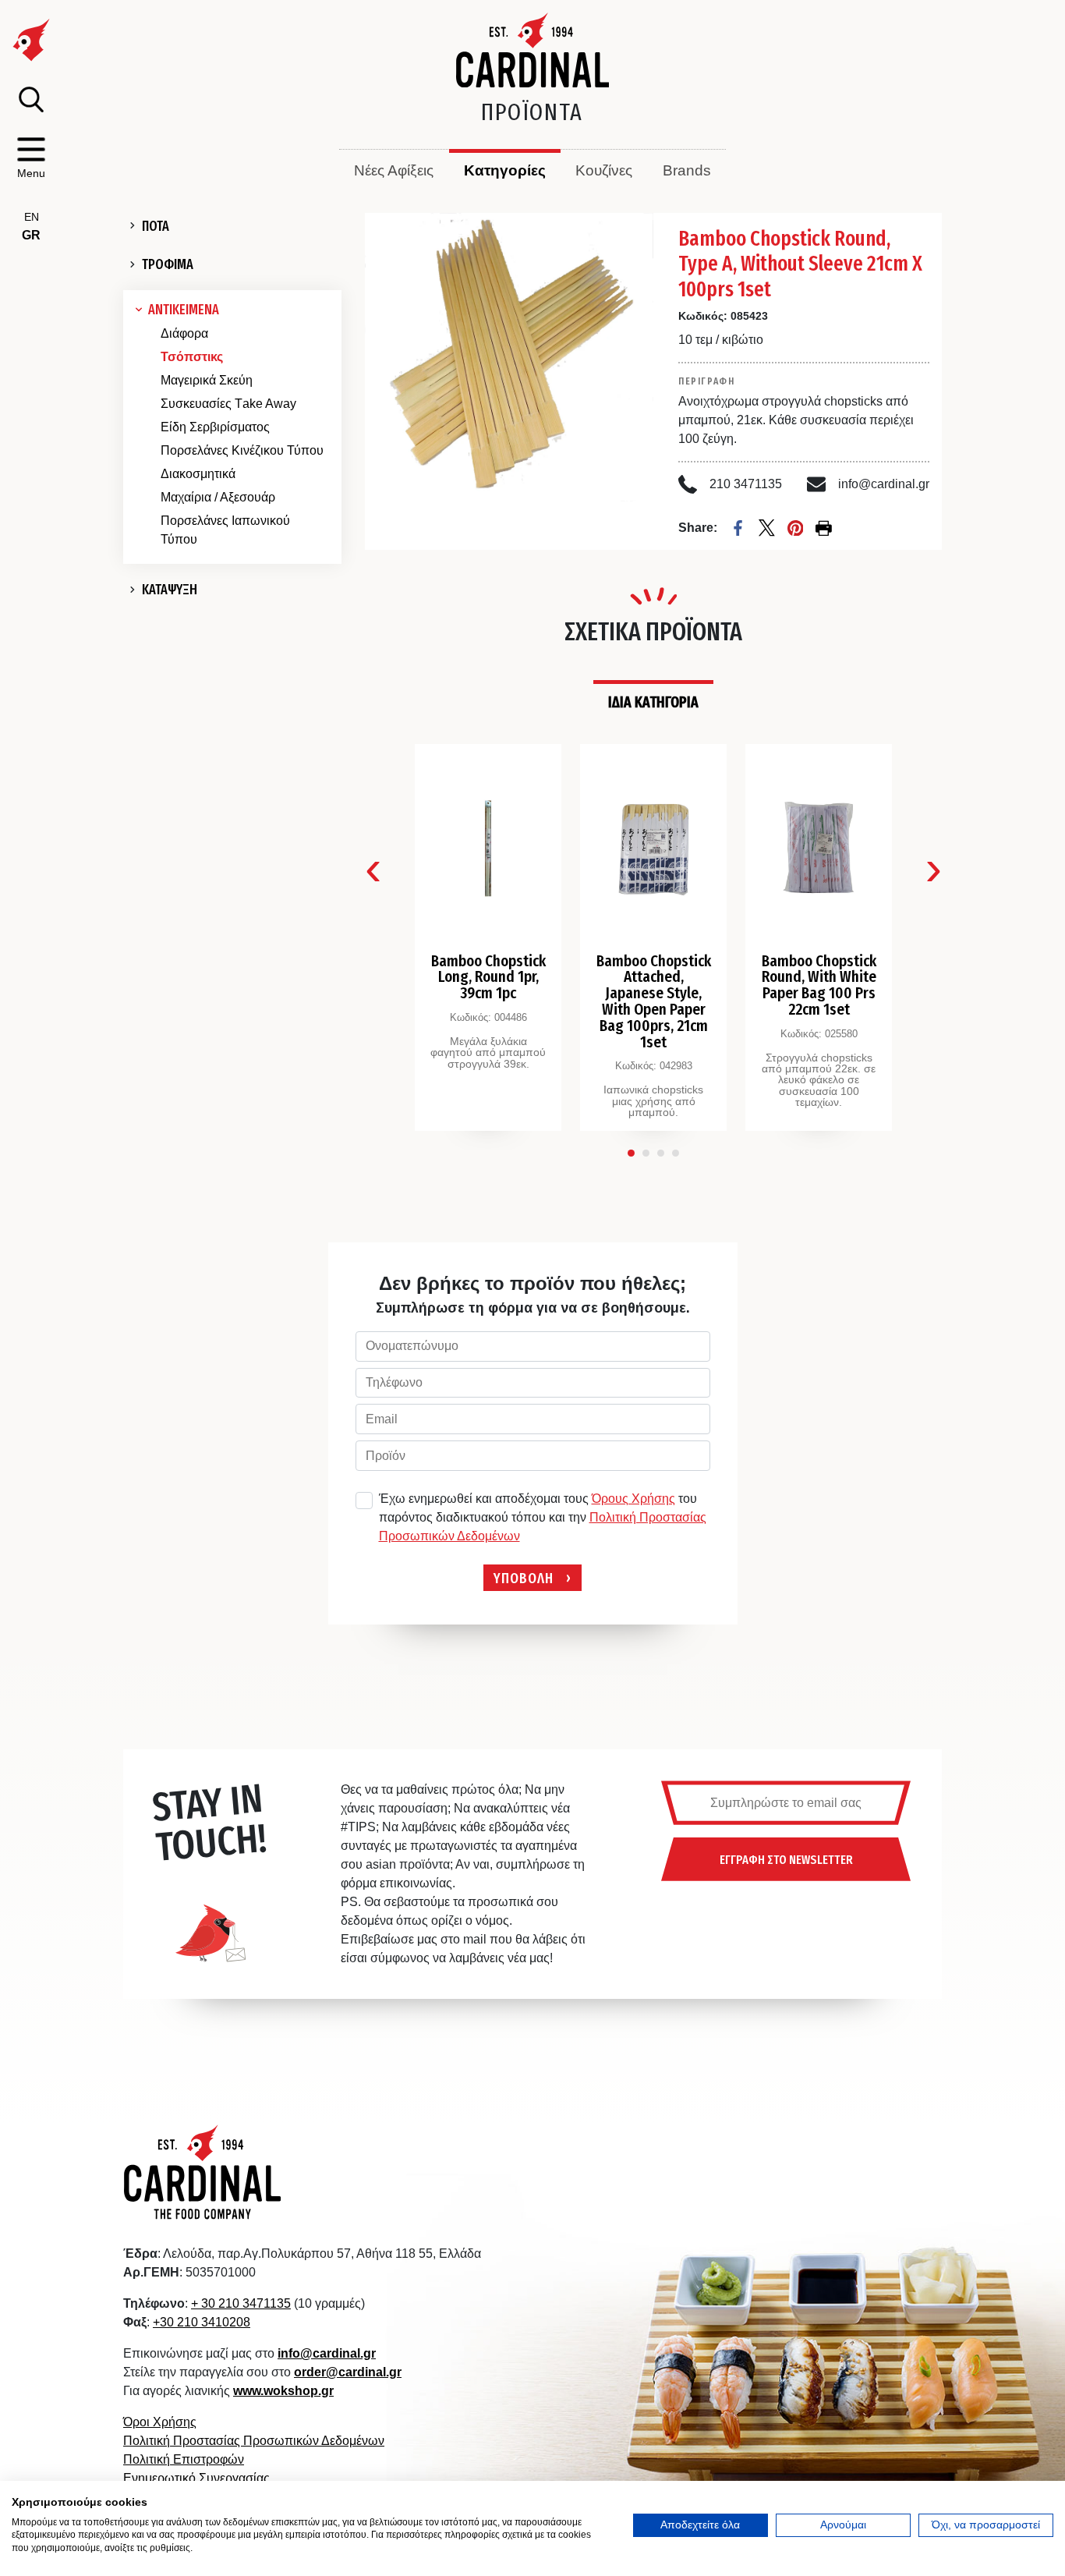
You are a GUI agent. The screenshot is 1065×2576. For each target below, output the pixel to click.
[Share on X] (767, 528)
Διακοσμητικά (198, 474)
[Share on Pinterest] (796, 528)
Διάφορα (184, 333)
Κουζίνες (604, 170)
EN (32, 217)
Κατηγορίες (505, 170)
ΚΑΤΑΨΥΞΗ (170, 590)
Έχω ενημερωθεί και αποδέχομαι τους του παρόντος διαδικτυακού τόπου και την (543, 1517)
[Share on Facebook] (738, 528)
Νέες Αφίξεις (394, 170)
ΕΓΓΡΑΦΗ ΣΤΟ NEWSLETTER (786, 1859)
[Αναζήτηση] (31, 99)
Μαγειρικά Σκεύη (207, 380)
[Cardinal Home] (203, 2171)
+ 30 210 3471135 (241, 2303)
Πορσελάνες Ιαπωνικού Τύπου (225, 530)
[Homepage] (533, 50)
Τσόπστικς (192, 357)
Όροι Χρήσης (160, 2422)
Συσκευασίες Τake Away (228, 404)
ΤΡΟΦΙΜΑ (168, 264)
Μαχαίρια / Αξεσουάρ (218, 497)
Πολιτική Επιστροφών (184, 2459)
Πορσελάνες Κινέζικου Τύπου (242, 450)
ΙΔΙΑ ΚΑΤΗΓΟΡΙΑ (653, 702)
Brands (687, 170)
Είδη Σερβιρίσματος (215, 427)
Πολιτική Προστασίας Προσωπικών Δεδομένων (254, 2441)
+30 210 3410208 (202, 2322)
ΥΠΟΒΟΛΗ (524, 1577)
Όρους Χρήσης (633, 1499)
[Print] (824, 528)
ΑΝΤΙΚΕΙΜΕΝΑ (184, 310)
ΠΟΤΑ (156, 226)
